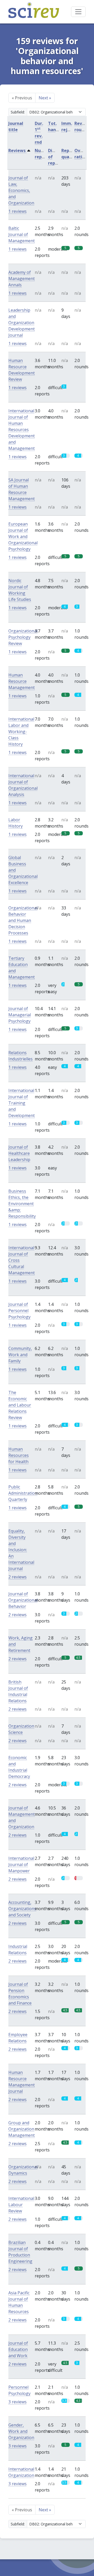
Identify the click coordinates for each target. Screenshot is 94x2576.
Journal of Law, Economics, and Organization (21, 190)
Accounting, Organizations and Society (22, 1909)
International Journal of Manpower (21, 1865)
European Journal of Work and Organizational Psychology (23, 536)
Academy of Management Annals (22, 279)
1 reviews (17, 211)
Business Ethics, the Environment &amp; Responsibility (22, 1204)
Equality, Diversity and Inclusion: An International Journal (21, 1550)
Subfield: (18, 112)
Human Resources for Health (19, 1455)
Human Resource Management (22, 681)
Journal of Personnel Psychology (19, 1311)
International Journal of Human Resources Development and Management (22, 430)
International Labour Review (21, 2205)
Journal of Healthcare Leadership (19, 1153)
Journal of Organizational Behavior (23, 1600)
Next (45, 98)
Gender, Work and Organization (21, 2431)
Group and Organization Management (22, 2129)
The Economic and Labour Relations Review (20, 1405)
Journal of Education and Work (18, 2349)
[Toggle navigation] (78, 12)
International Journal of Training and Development (22, 1103)
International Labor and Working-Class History (21, 732)
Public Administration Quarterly (23, 1493)
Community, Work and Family (20, 1355)
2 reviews (17, 1577)
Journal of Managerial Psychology (20, 1015)
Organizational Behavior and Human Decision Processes (23, 920)
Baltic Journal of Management (22, 234)
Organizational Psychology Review (23, 637)
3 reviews (17, 2402)
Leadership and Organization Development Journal (22, 323)
